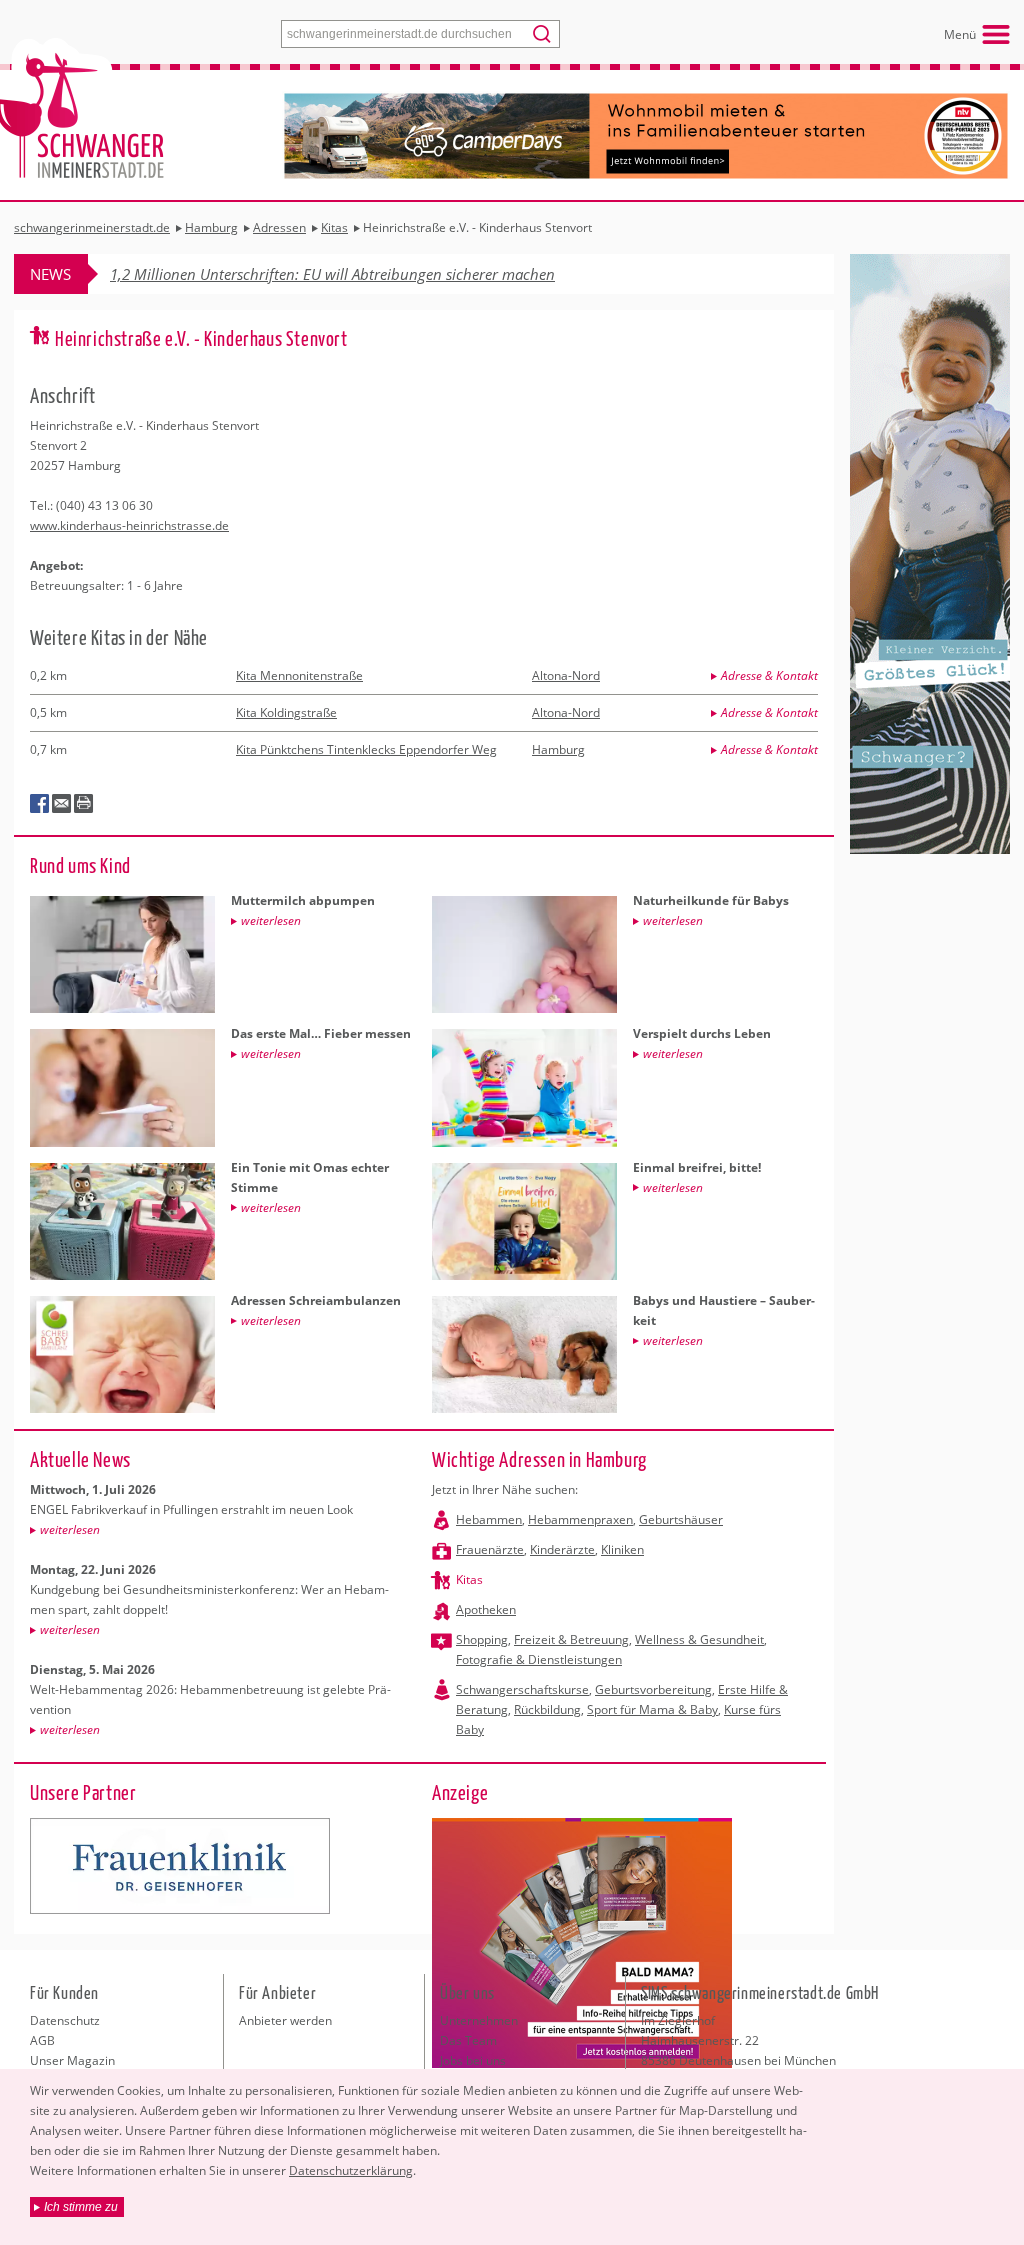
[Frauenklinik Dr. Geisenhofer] (180, 1866)
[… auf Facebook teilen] (40, 804)
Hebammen (489, 1519)
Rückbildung (547, 1709)
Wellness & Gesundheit (699, 1639)
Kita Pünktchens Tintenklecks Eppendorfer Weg (366, 749)
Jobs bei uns (473, 2060)
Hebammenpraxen (580, 1519)
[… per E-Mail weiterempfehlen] (62, 804)
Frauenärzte (490, 1549)
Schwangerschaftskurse (522, 1689)
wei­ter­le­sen (70, 1529)
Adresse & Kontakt (769, 675)
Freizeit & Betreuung (571, 1639)
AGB (42, 2040)
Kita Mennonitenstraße (299, 675)
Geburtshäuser (681, 1519)
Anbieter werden (285, 2020)
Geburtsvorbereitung (653, 1689)
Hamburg (558, 749)
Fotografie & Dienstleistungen (539, 1659)
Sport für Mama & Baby (652, 1709)
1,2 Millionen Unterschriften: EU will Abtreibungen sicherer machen (332, 274)
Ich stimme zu (81, 2207)
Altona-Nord (566, 675)
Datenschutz (65, 2020)
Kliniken (622, 1549)
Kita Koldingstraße (286, 712)
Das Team (468, 2040)
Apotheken (486, 1609)
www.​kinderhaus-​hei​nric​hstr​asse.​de (129, 525)
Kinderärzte (562, 1549)
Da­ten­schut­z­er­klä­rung (351, 2170)
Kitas (469, 1579)
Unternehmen (479, 2020)
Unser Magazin (72, 2060)
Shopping (482, 1639)
